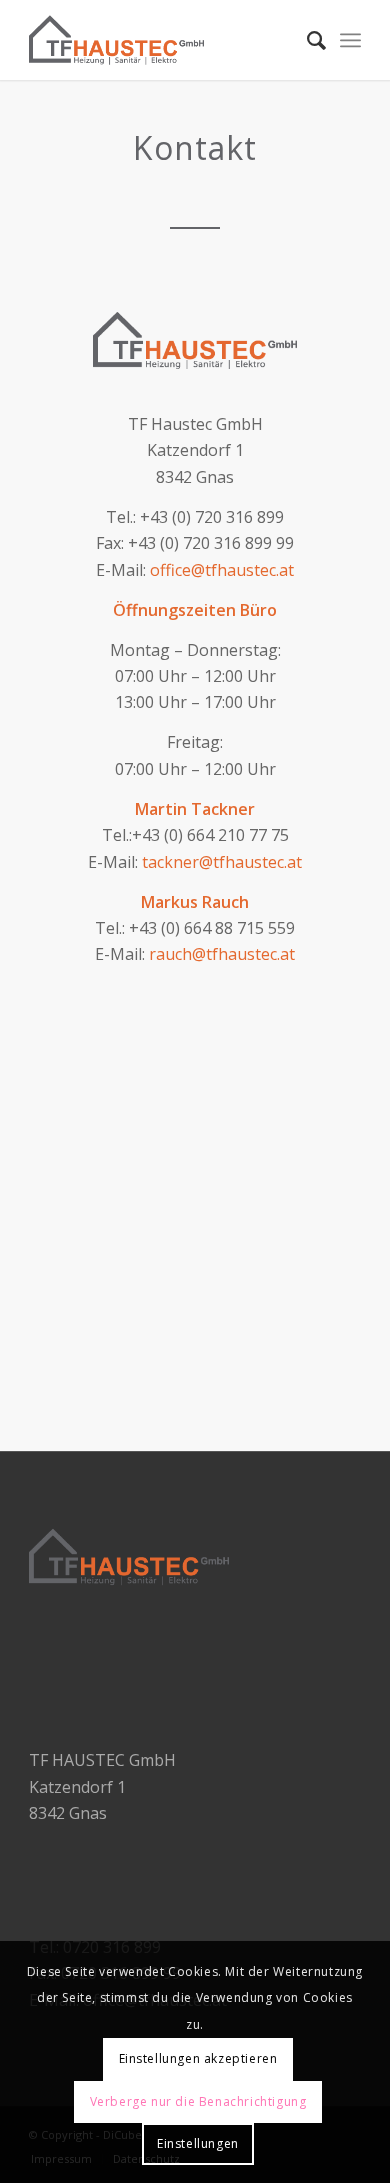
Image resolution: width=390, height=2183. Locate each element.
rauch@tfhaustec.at (222, 954)
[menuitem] (306, 40)
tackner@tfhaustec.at (222, 862)
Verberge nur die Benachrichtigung (198, 2101)
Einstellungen (198, 2143)
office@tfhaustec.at (222, 570)
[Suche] (306, 40)
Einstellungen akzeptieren (198, 2058)
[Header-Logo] (161, 40)
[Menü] (350, 40)
